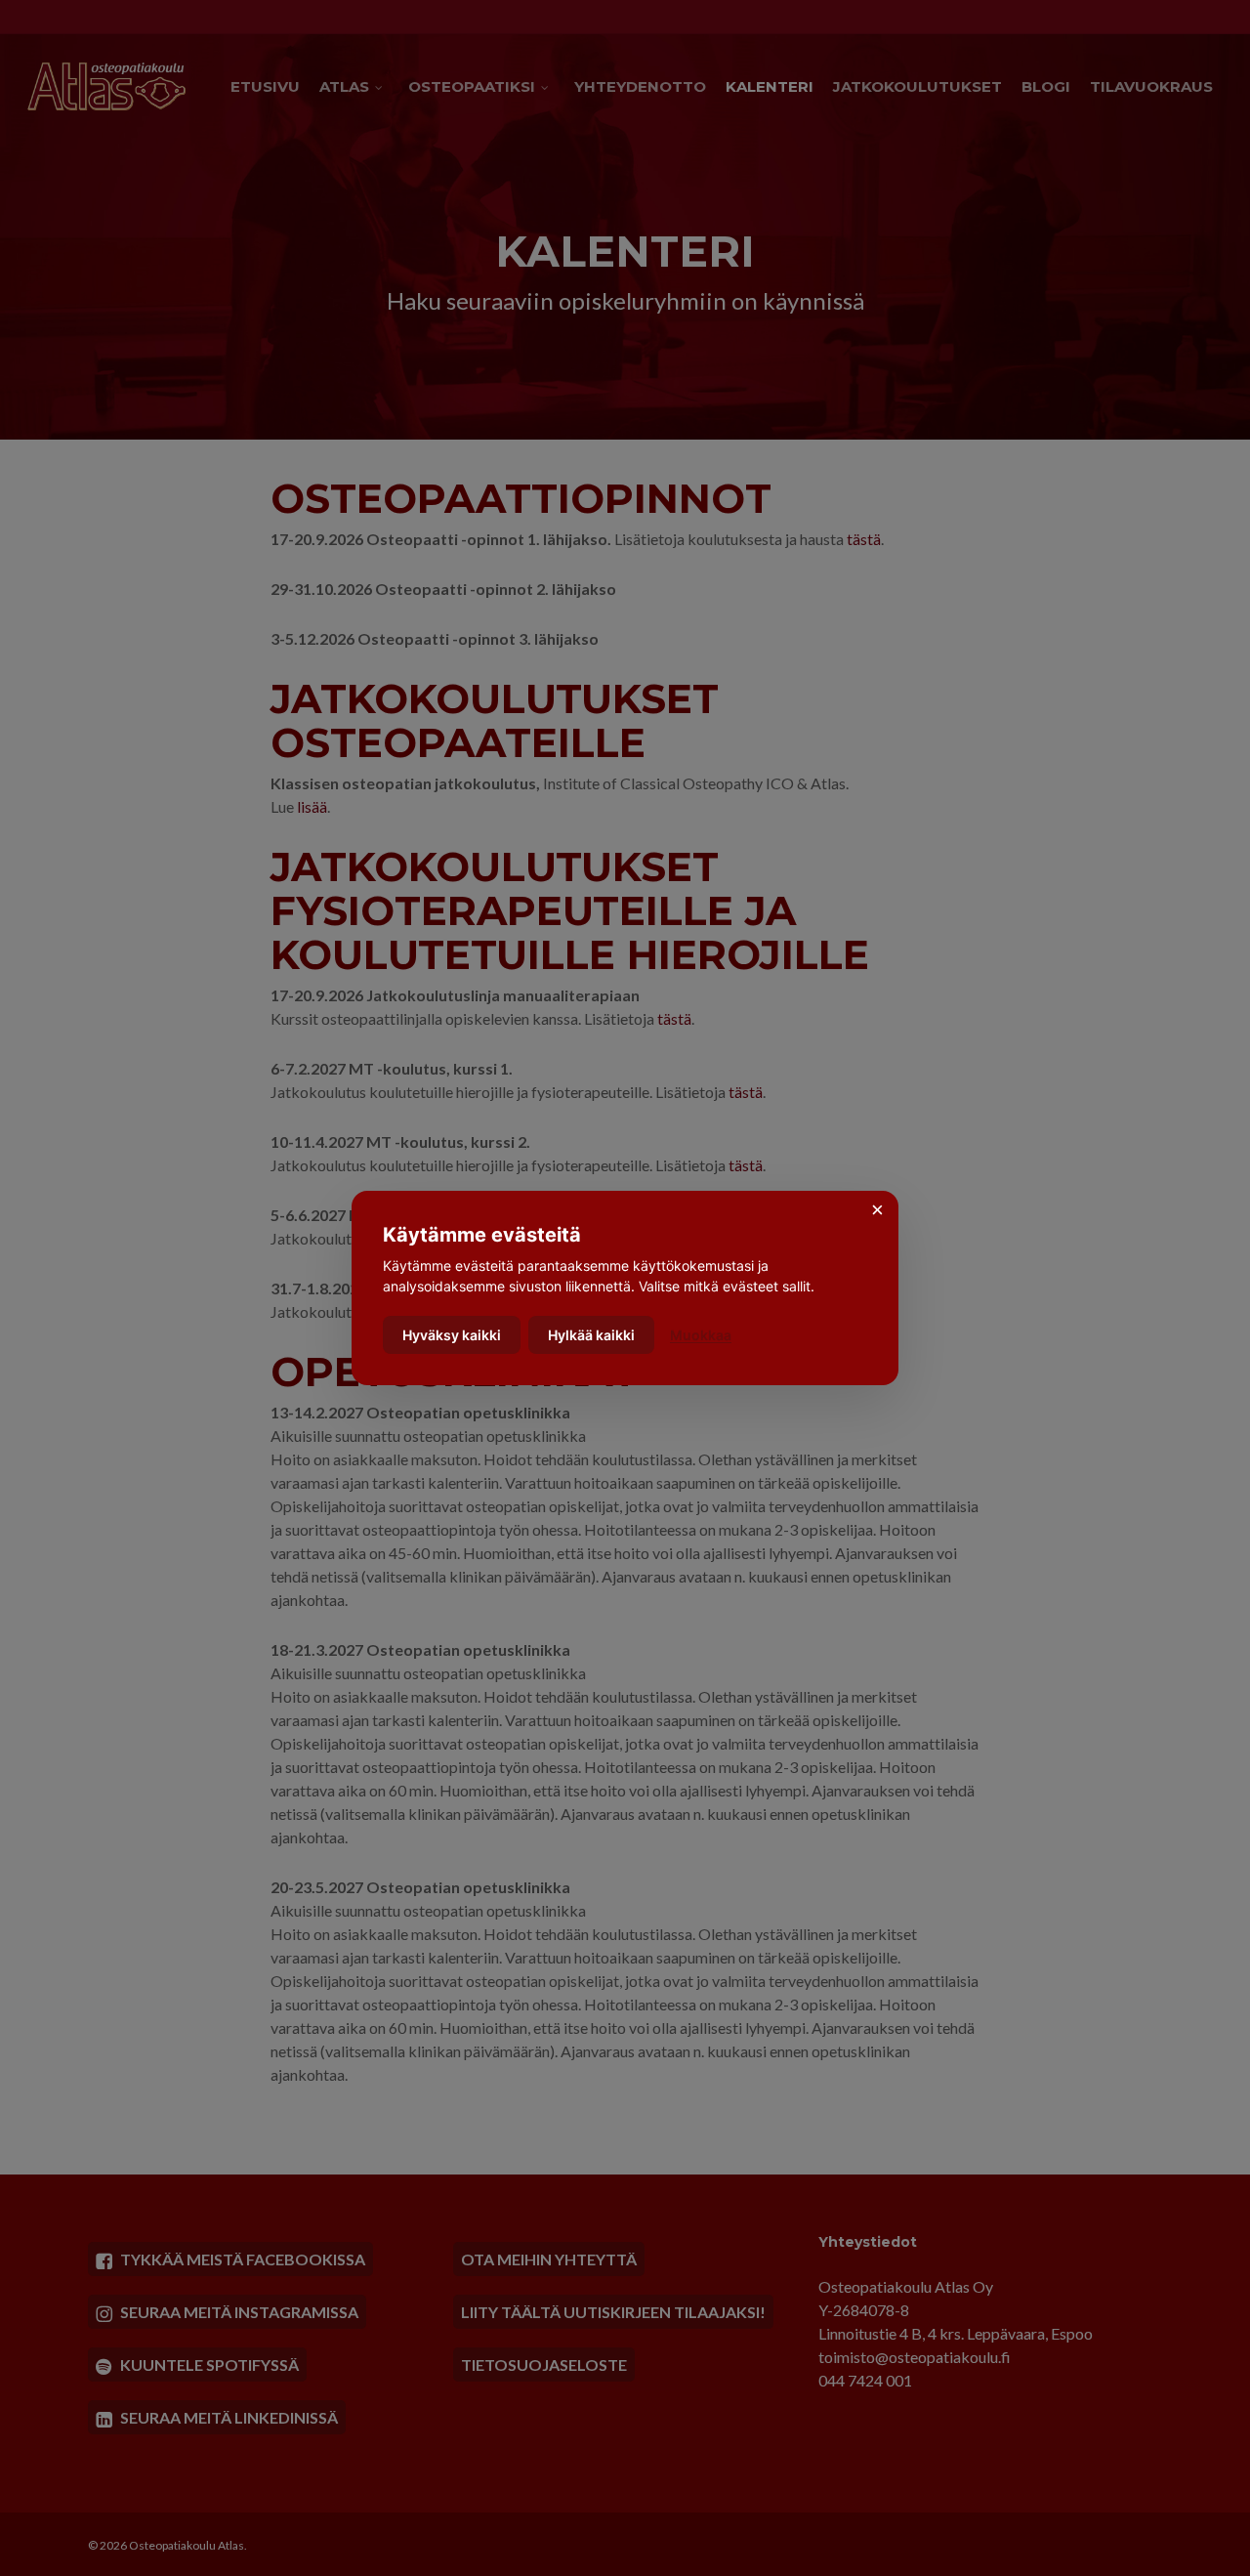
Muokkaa (701, 1335)
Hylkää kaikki (591, 1335)
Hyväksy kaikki (452, 1335)
